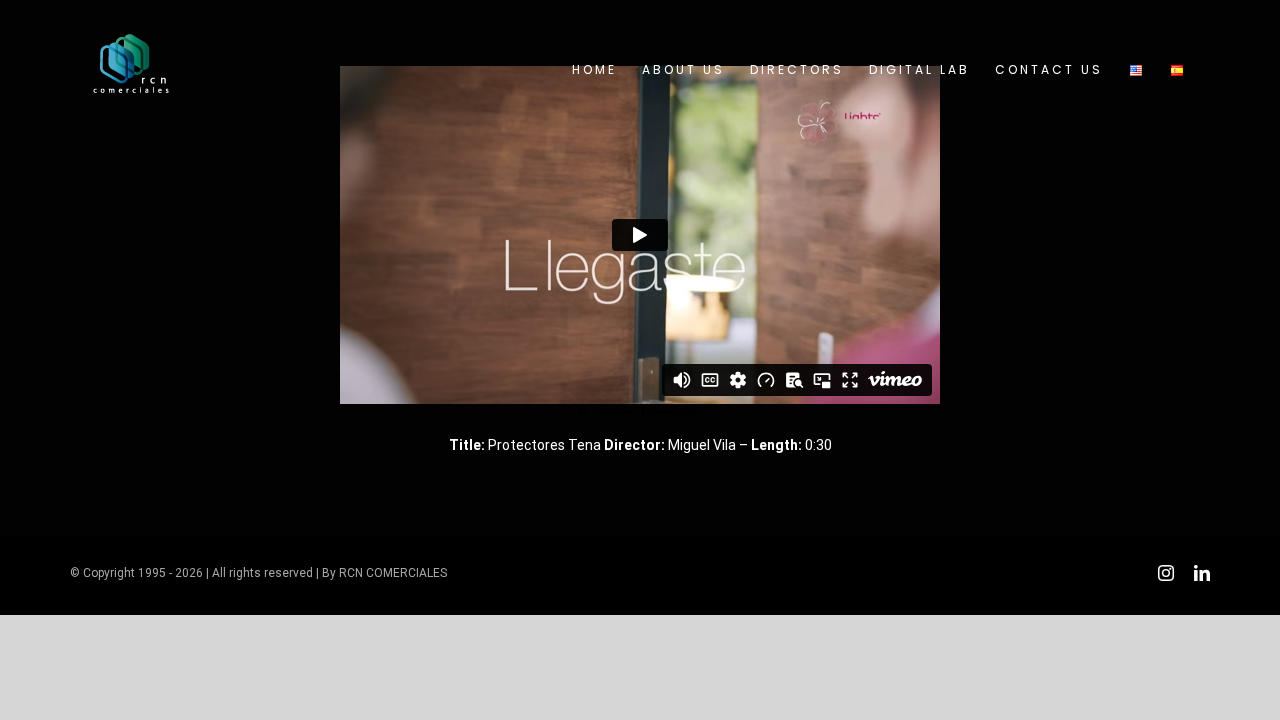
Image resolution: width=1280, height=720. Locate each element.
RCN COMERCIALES (393, 573)
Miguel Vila (702, 445)
